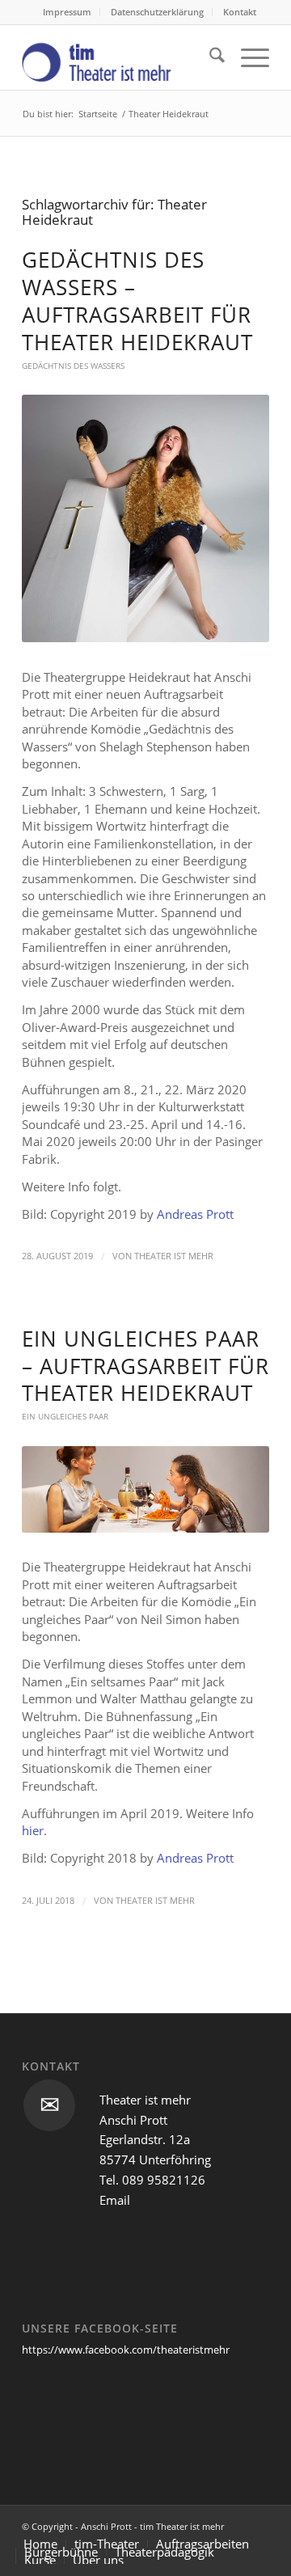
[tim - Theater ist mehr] (121, 57)
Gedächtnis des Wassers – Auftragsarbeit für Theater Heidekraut (137, 300)
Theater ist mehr (174, 1256)
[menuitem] (67, 12)
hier (33, 1830)
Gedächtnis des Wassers (73, 366)
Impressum (67, 12)
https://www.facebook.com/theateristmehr (126, 2350)
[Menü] (247, 57)
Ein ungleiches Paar (65, 1416)
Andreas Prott (195, 1214)
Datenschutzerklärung (157, 12)
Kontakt (240, 12)
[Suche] (209, 57)
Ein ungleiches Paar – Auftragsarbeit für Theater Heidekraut (145, 1366)
